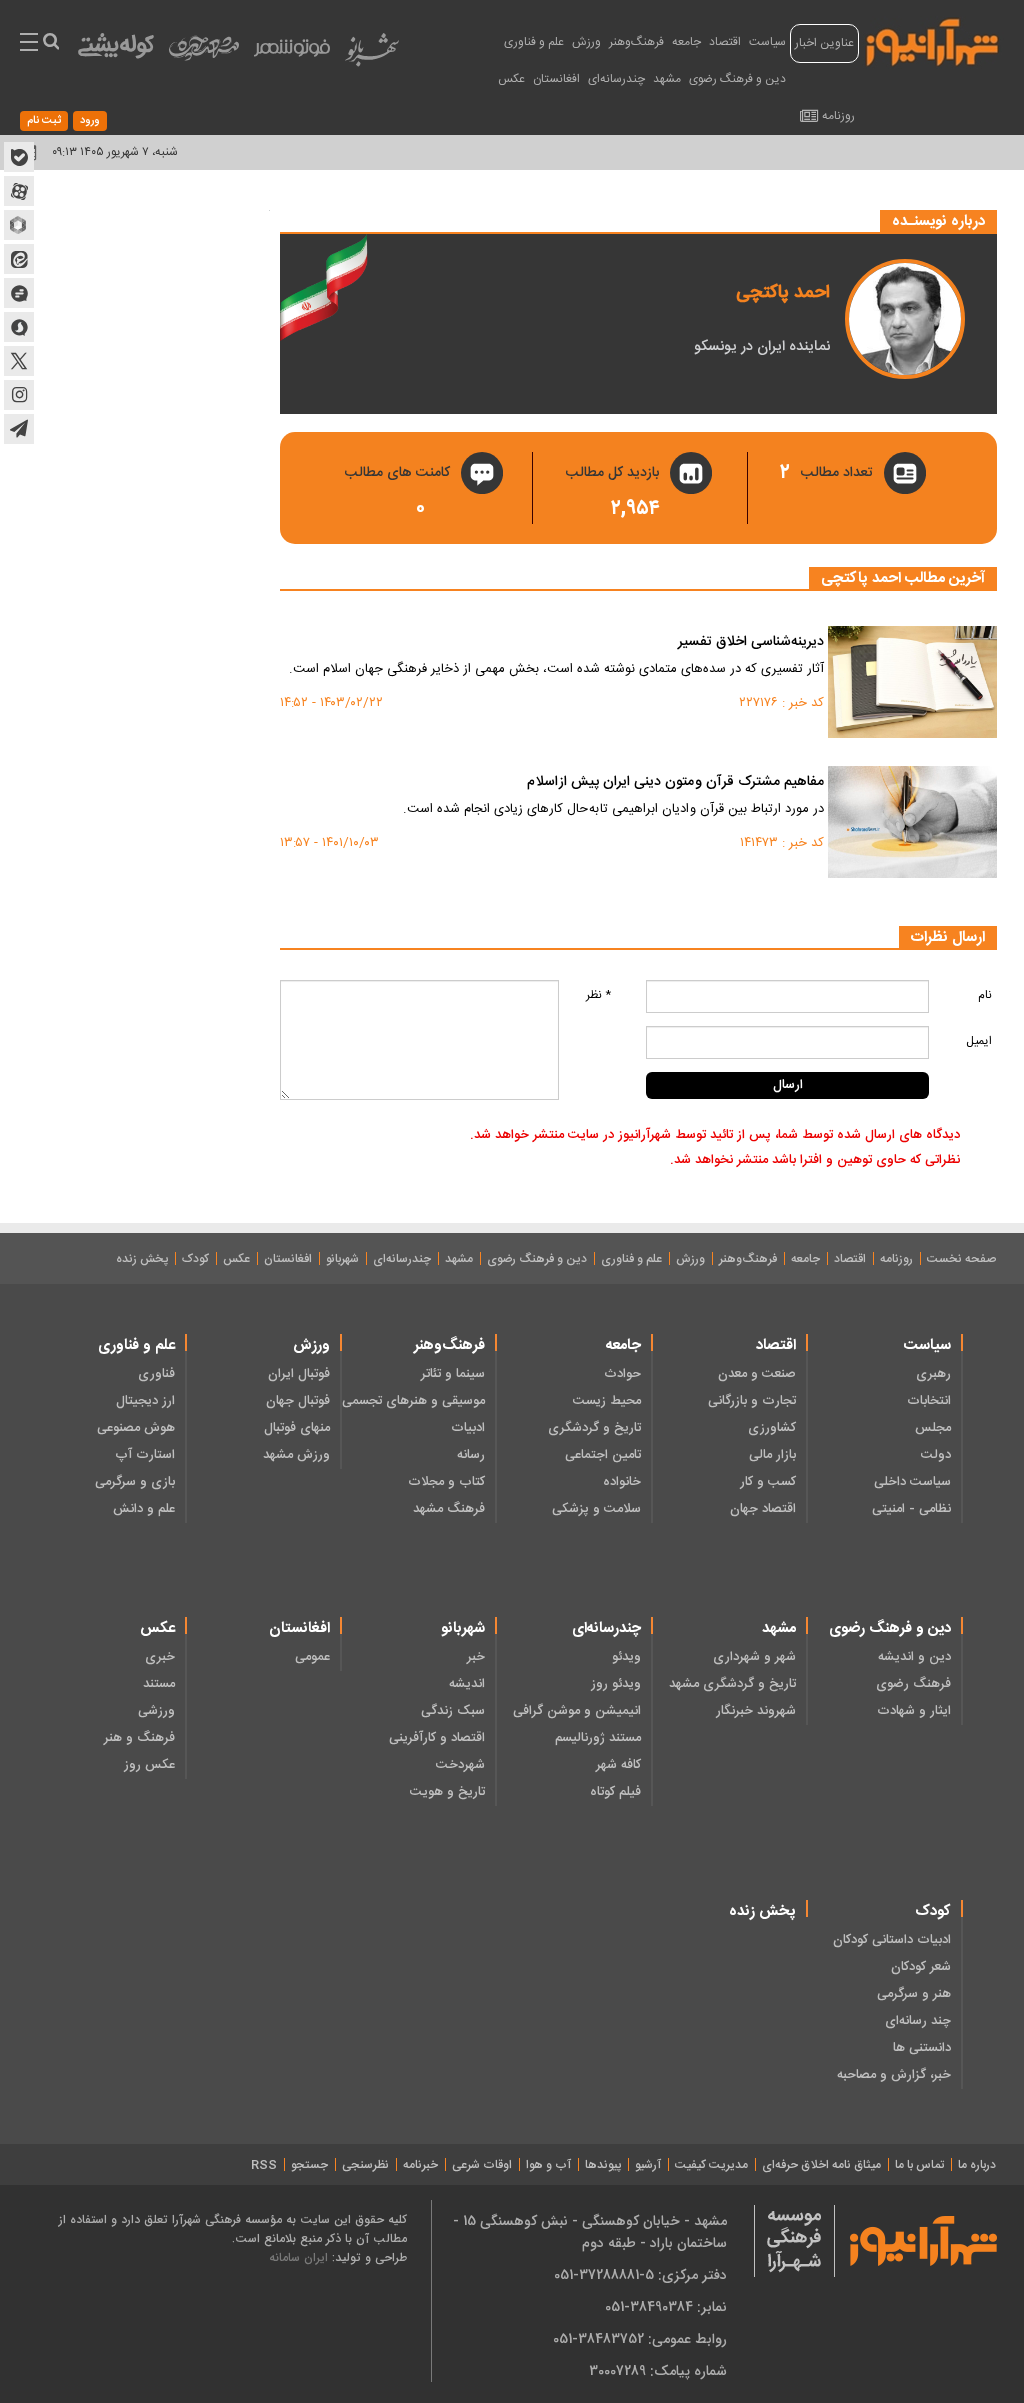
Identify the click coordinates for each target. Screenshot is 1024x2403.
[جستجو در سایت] (50, 44)
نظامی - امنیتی (911, 1509)
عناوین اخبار (824, 43)
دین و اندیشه (914, 1657)
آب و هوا (548, 2165)
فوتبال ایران (299, 1374)
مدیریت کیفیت (711, 2165)
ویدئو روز (615, 1684)
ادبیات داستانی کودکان (892, 1940)
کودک (195, 1259)
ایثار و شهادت (914, 1711)
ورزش (586, 42)
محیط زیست (606, 1401)
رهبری (933, 1374)
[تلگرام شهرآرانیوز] (19, 429)
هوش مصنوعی (136, 1428)
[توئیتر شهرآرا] (19, 361)
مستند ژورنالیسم (597, 1738)
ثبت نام (44, 121)
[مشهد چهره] (204, 56)
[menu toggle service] (29, 44)
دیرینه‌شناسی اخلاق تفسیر (751, 643)
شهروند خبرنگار (756, 1711)
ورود (90, 121)
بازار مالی (772, 1455)
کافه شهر (618, 1765)
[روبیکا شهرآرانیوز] (19, 225)
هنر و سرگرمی (914, 1994)
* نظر (598, 995)
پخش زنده (142, 1259)
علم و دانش (144, 1509)
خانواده (621, 1482)
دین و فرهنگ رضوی (737, 79)
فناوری (156, 1374)
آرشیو (648, 2165)
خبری (160, 1657)
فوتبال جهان (298, 1401)
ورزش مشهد (296, 1455)
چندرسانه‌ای (616, 79)
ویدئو (626, 1657)
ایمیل (979, 1041)
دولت (936, 1455)
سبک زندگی (453, 1711)
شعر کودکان (921, 1967)
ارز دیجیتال (145, 1401)
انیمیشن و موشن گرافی (576, 1711)
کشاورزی (772, 1428)
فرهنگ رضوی (913, 1684)
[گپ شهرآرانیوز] (19, 293)
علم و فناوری (534, 42)
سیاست (767, 42)
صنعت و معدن (757, 1374)
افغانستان (556, 79)
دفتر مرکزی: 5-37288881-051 (640, 2275)
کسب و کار (768, 1482)
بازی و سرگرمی (135, 1482)
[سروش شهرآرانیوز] (19, 327)
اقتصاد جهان (763, 1509)
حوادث (622, 1374)
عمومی (312, 1657)
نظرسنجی (365, 2165)
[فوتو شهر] (292, 52)
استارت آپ (145, 1455)
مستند (159, 1684)
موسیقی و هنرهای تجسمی (413, 1401)
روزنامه (838, 116)
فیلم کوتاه (615, 1792)
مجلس (933, 1428)
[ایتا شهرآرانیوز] (19, 259)
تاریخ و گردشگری (594, 1428)
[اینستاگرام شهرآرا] (19, 395)
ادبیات (468, 1428)
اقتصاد (725, 42)
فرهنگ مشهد (449, 1509)
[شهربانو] (372, 54)
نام (985, 995)
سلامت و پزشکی (596, 1509)
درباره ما (977, 2165)
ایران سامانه (298, 2257)
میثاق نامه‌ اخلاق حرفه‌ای (821, 2165)
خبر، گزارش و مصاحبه (894, 2075)
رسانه (471, 1455)
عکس (511, 79)
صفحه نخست (961, 1259)
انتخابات (929, 1401)
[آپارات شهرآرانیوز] (19, 191)
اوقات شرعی (482, 2165)
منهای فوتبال (297, 1428)
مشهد (667, 79)
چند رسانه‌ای (918, 2021)
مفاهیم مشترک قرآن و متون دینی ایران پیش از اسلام (675, 783)
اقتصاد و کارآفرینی (437, 1738)
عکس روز (149, 1765)
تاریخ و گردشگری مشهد (732, 1684)
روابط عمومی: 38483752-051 (640, 2339)
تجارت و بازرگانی (752, 1401)
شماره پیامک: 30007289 (658, 2371)
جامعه (686, 42)
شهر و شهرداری (754, 1657)
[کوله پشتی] (116, 50)
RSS (264, 2165)
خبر (476, 1657)
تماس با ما (919, 2165)
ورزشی (156, 1711)
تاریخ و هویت (447, 1792)
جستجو (309, 2165)
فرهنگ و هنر (139, 1738)
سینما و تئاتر (453, 1374)
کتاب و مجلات (446, 1482)
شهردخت (460, 1765)
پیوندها (603, 2165)
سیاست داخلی (912, 1482)
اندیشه (467, 1684)
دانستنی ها (922, 2048)
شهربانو (342, 1259)
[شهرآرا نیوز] (933, 40)
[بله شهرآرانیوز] (19, 157)
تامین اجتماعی (602, 1455)
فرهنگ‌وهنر (636, 42)
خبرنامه (420, 2165)
